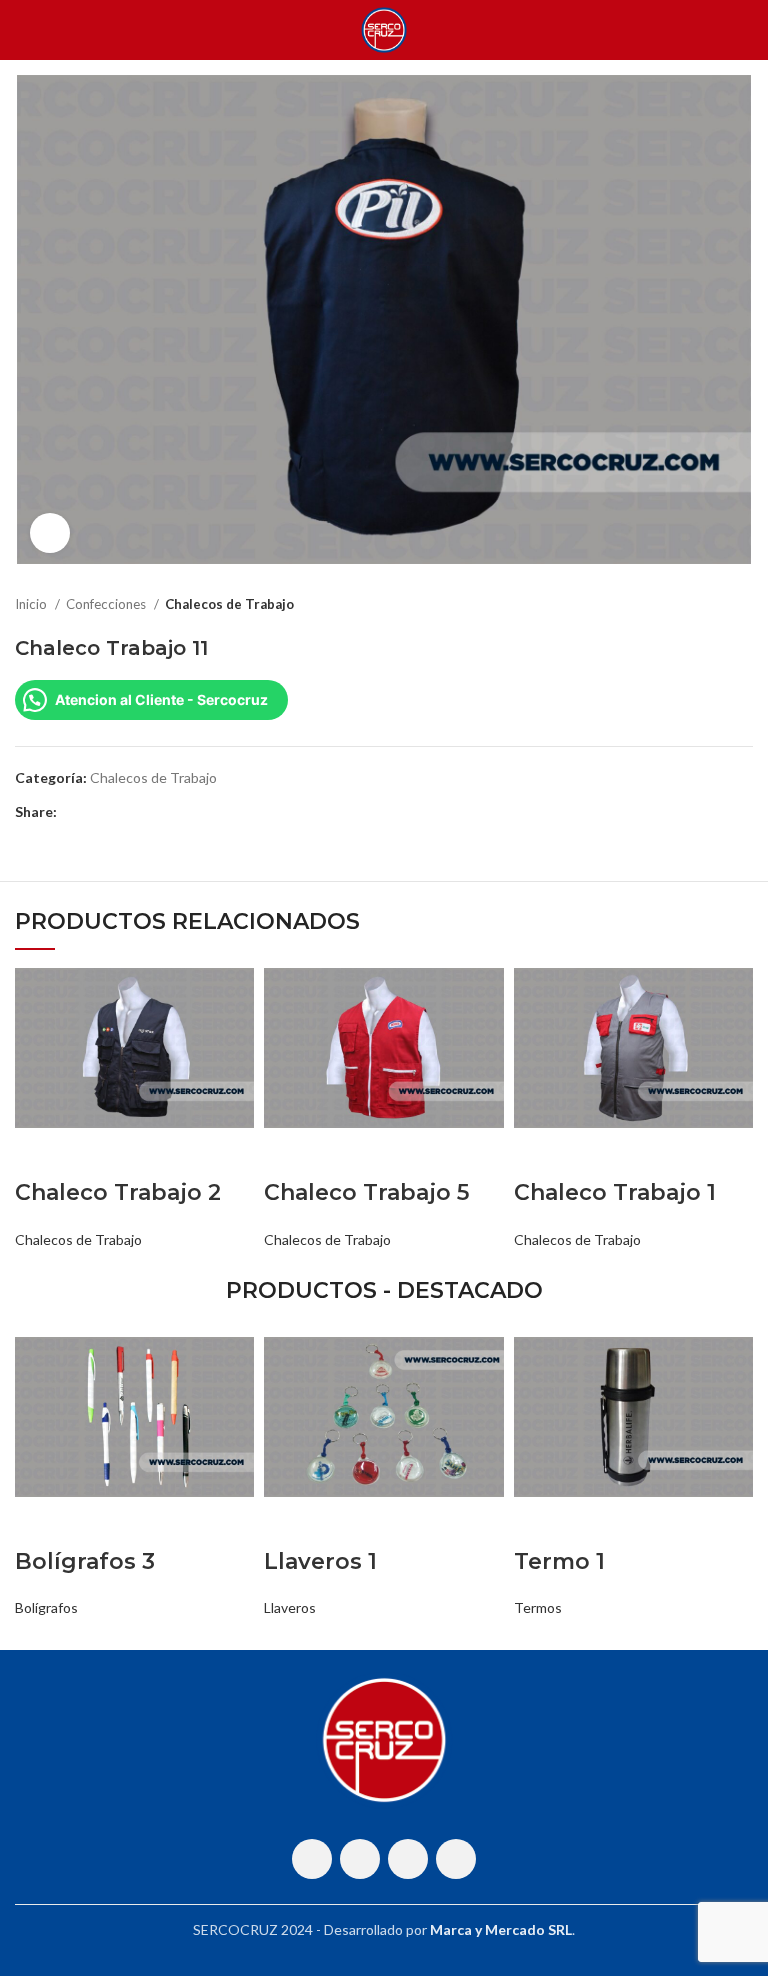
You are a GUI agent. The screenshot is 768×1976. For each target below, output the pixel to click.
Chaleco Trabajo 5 (366, 1192)
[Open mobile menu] (23, 30)
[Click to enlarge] (50, 533)
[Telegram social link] (165, 812)
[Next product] (743, 605)
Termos (538, 1607)
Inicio (32, 604)
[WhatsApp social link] (408, 1859)
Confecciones (107, 604)
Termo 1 (559, 1561)
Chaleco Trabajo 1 (615, 1192)
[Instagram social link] (360, 1859)
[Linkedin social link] (142, 812)
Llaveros (290, 1607)
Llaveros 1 (320, 1561)
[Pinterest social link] (119, 812)
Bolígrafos (46, 1607)
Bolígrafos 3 (85, 1561)
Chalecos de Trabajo (229, 604)
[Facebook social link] (73, 812)
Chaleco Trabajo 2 (118, 1192)
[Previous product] (703, 605)
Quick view (40, 1153)
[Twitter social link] (96, 812)
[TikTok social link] (456, 1859)
